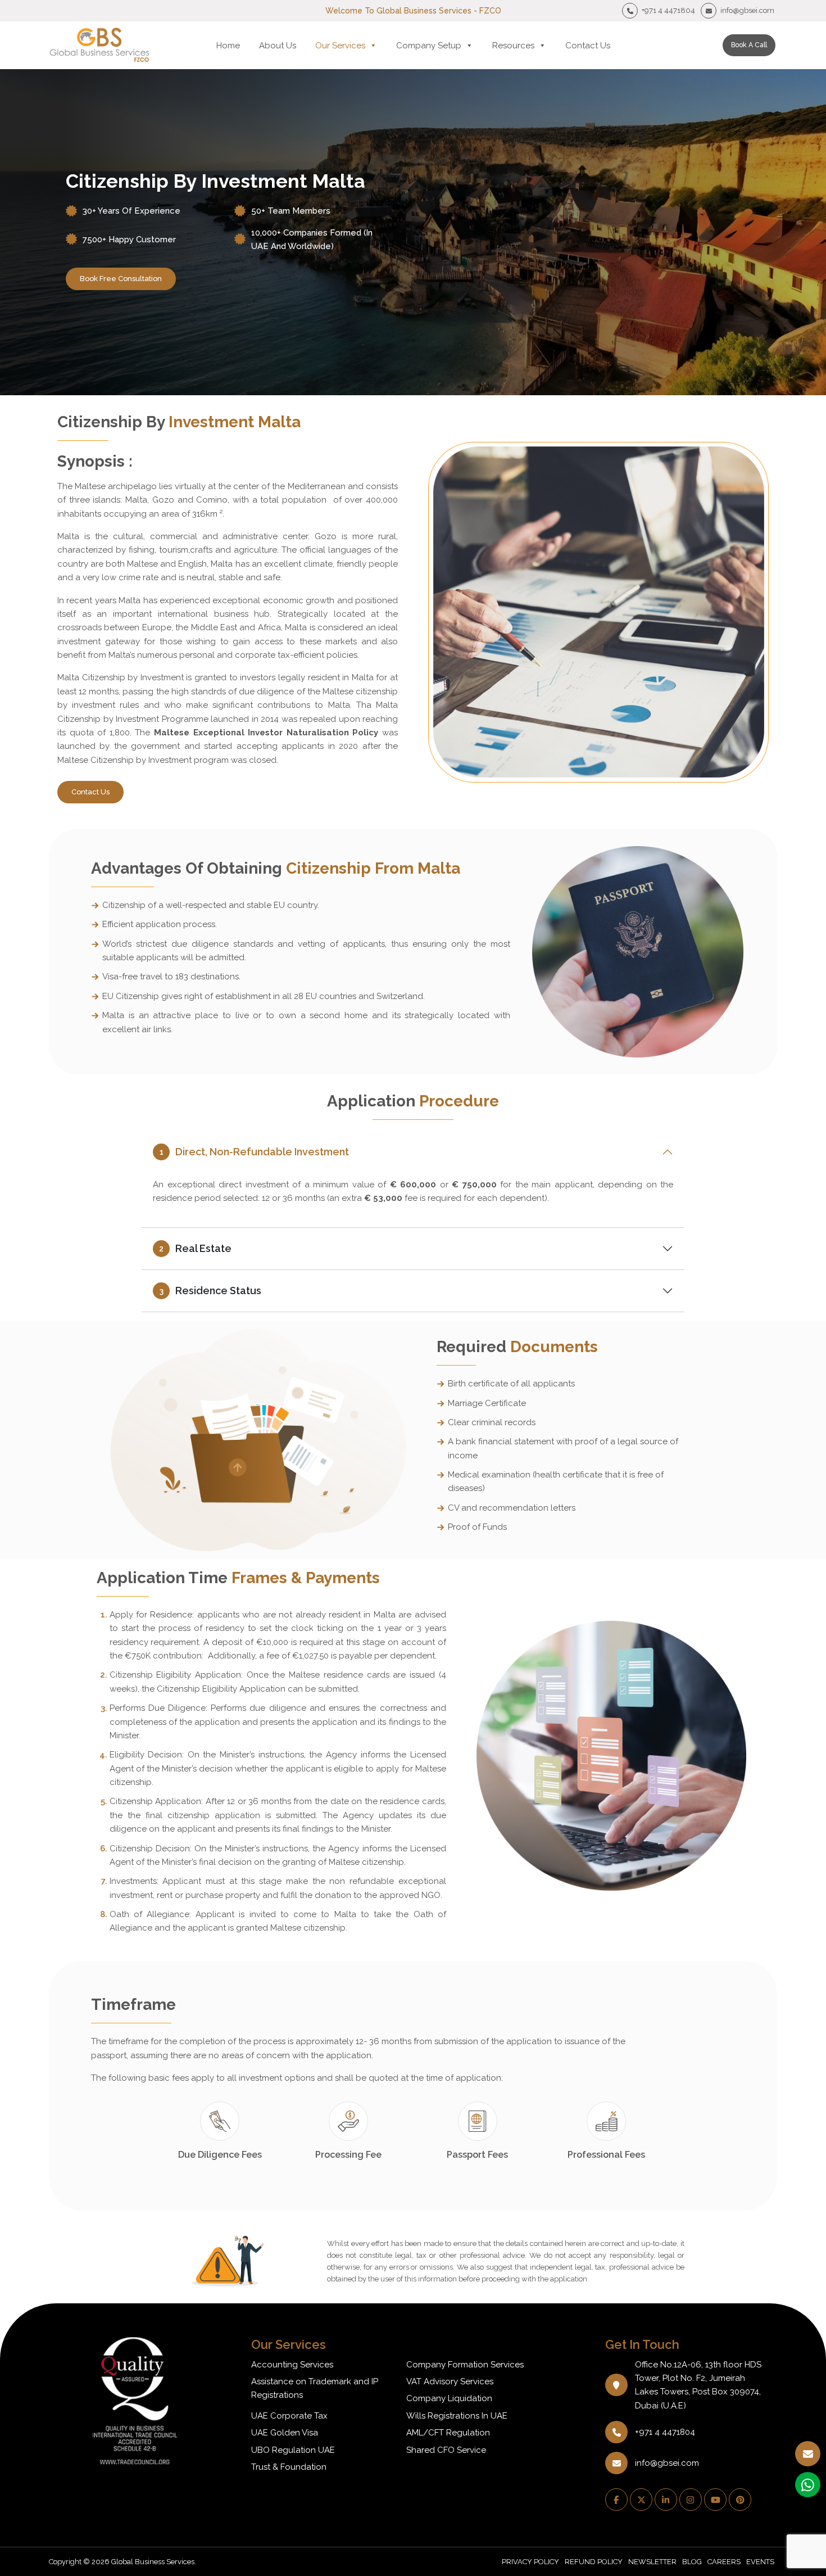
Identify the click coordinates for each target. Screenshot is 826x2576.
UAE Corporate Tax (289, 2416)
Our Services (340, 46)
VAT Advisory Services (450, 2381)
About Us (278, 46)
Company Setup (429, 46)
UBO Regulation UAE (293, 2450)
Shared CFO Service (446, 2450)
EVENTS (760, 2562)
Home (228, 46)
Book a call (749, 45)
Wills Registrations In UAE (457, 2416)
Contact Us (588, 46)
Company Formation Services (465, 2365)
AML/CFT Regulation (448, 2433)
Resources (513, 46)
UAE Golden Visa (285, 2433)
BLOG (692, 2562)
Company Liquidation (449, 2398)
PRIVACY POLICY (530, 2562)
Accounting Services (292, 2365)
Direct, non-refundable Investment (255, 1152)
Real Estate (195, 1248)
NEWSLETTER (652, 2562)
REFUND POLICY (594, 2562)
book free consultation (121, 279)
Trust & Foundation (289, 2467)
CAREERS (724, 2562)
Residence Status (211, 1291)
